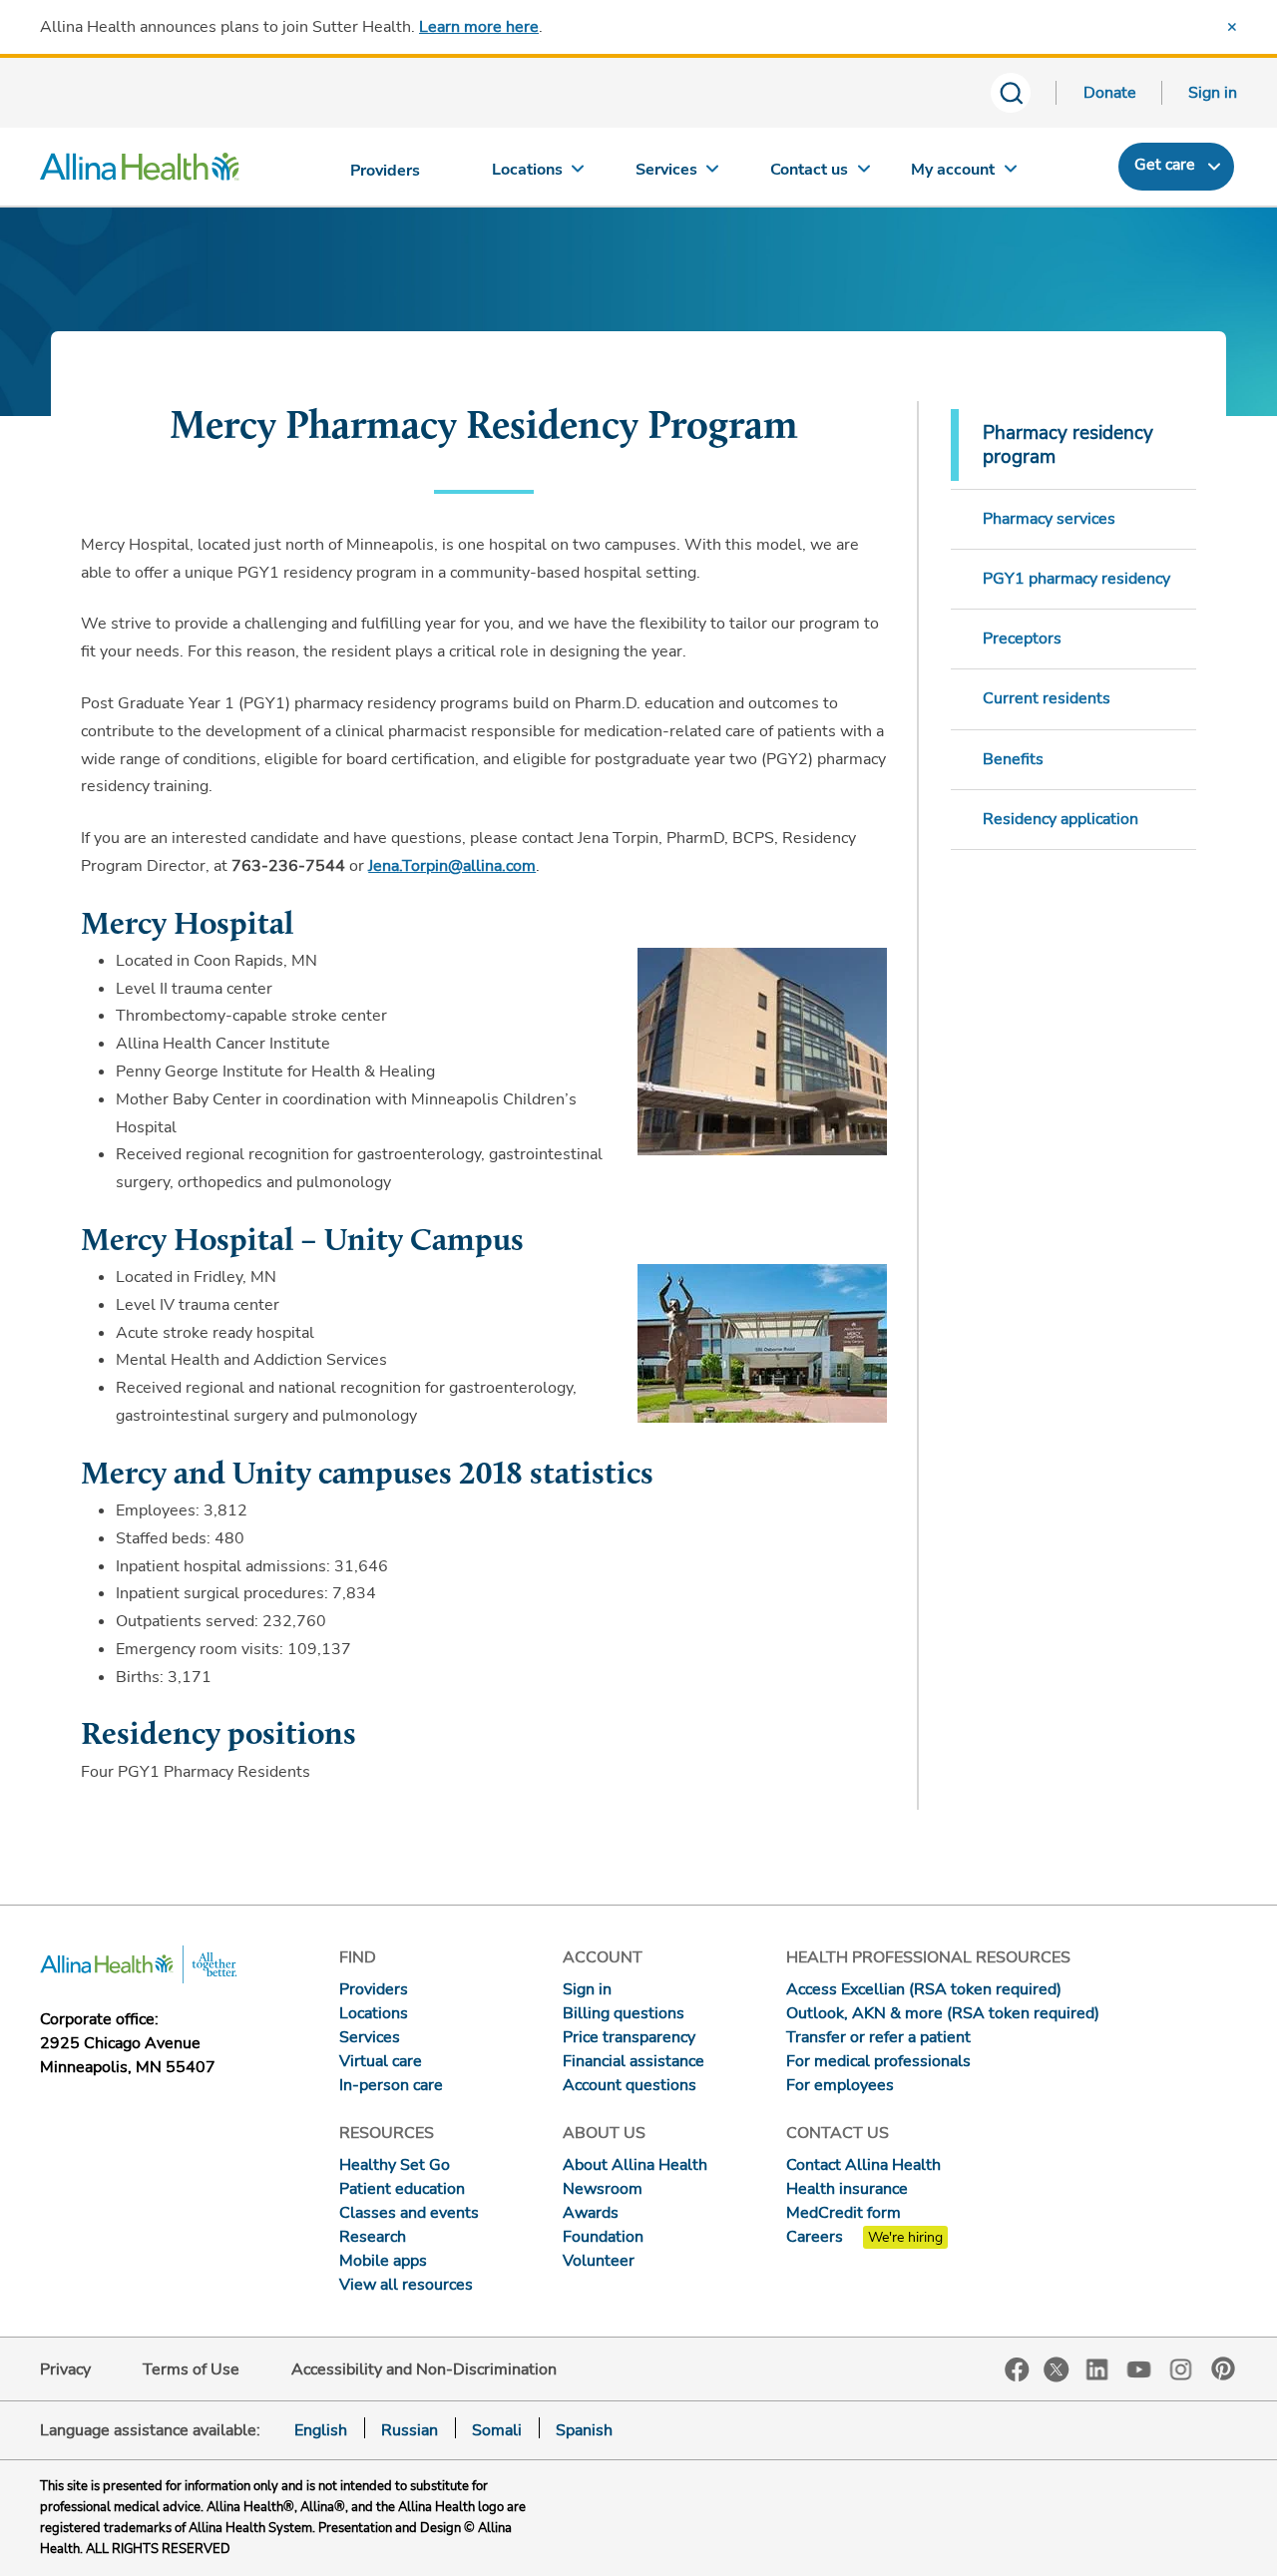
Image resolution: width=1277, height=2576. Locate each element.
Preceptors (1022, 639)
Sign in (1213, 93)
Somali (497, 2430)
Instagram (1181, 2368)
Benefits (1013, 759)
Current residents (1047, 698)
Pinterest (1223, 2368)
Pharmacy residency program (1068, 445)
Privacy (65, 2369)
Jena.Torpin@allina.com (452, 866)
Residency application (1061, 819)
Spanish (584, 2430)
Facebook (1017, 2370)
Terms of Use (191, 2369)
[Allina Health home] (140, 172)
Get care (1165, 165)
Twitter (1057, 2369)
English (321, 2430)
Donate (1110, 93)
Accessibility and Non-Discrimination (424, 2369)
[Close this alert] (1232, 27)
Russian (410, 2430)
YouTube (1139, 2368)
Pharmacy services (1049, 519)
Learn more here (479, 27)
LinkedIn (1097, 2368)
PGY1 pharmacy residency (1076, 579)
